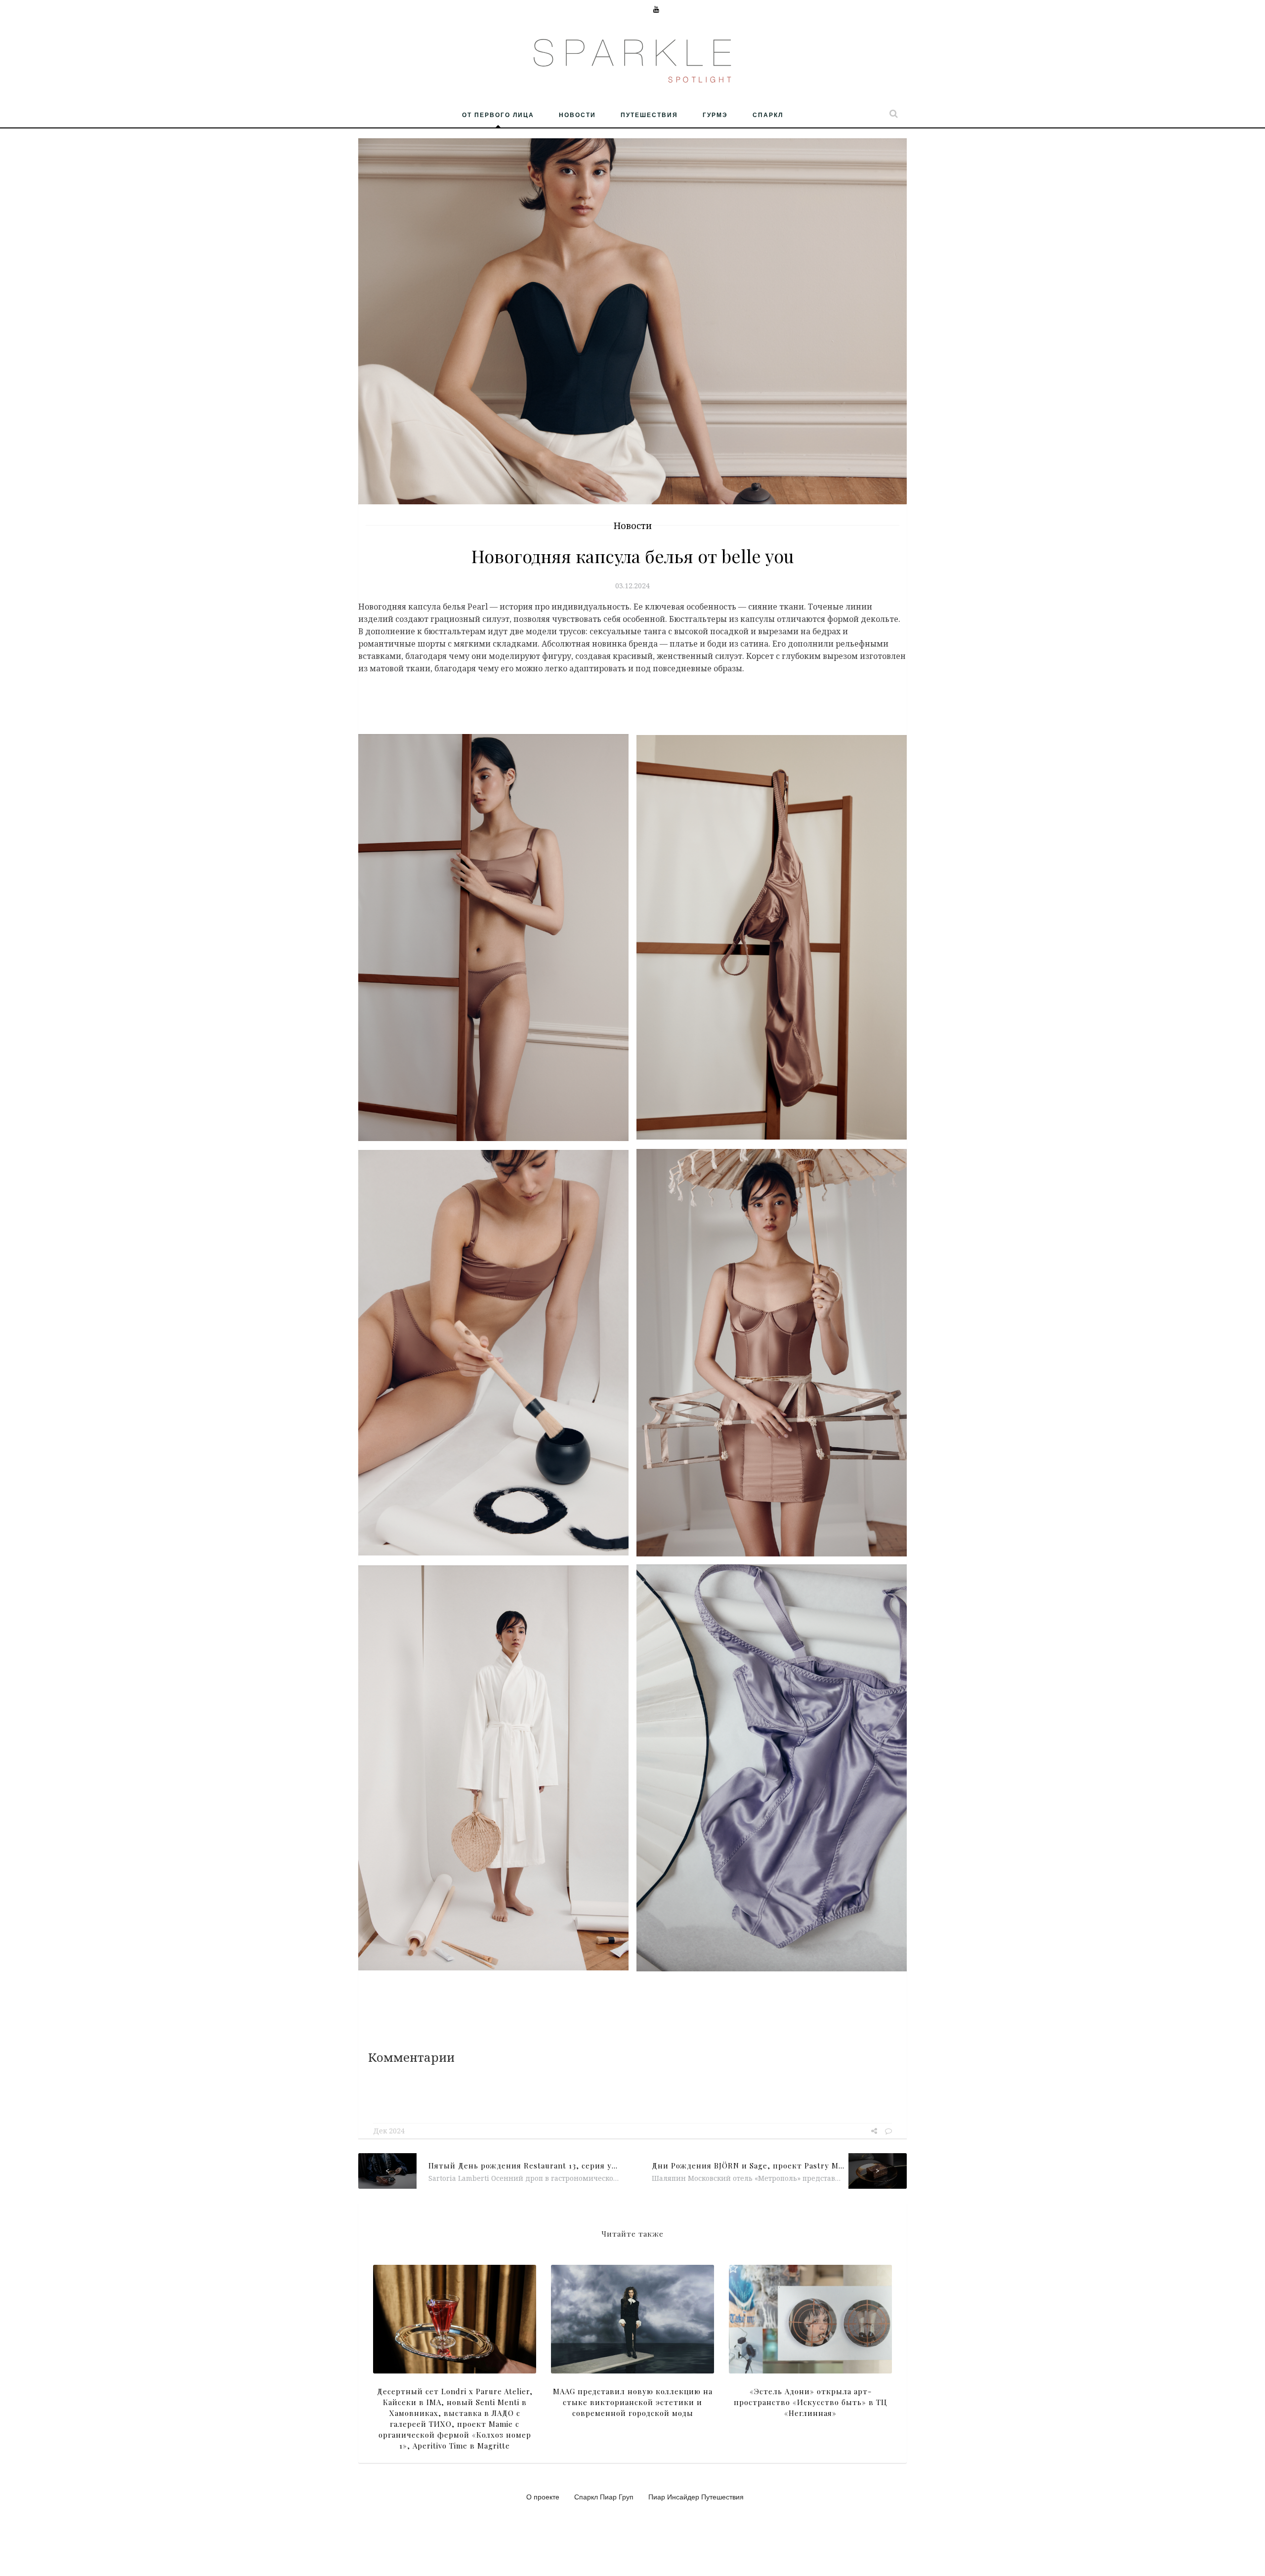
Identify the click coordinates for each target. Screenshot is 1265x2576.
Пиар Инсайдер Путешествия (696, 2496)
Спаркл (768, 115)
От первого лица (498, 115)
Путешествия (649, 115)
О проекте (543, 2496)
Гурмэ (715, 115)
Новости (577, 115)
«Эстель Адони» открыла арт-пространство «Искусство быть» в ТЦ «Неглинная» (811, 2402)
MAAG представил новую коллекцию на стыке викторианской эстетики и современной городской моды (633, 2402)
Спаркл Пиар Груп (604, 2496)
